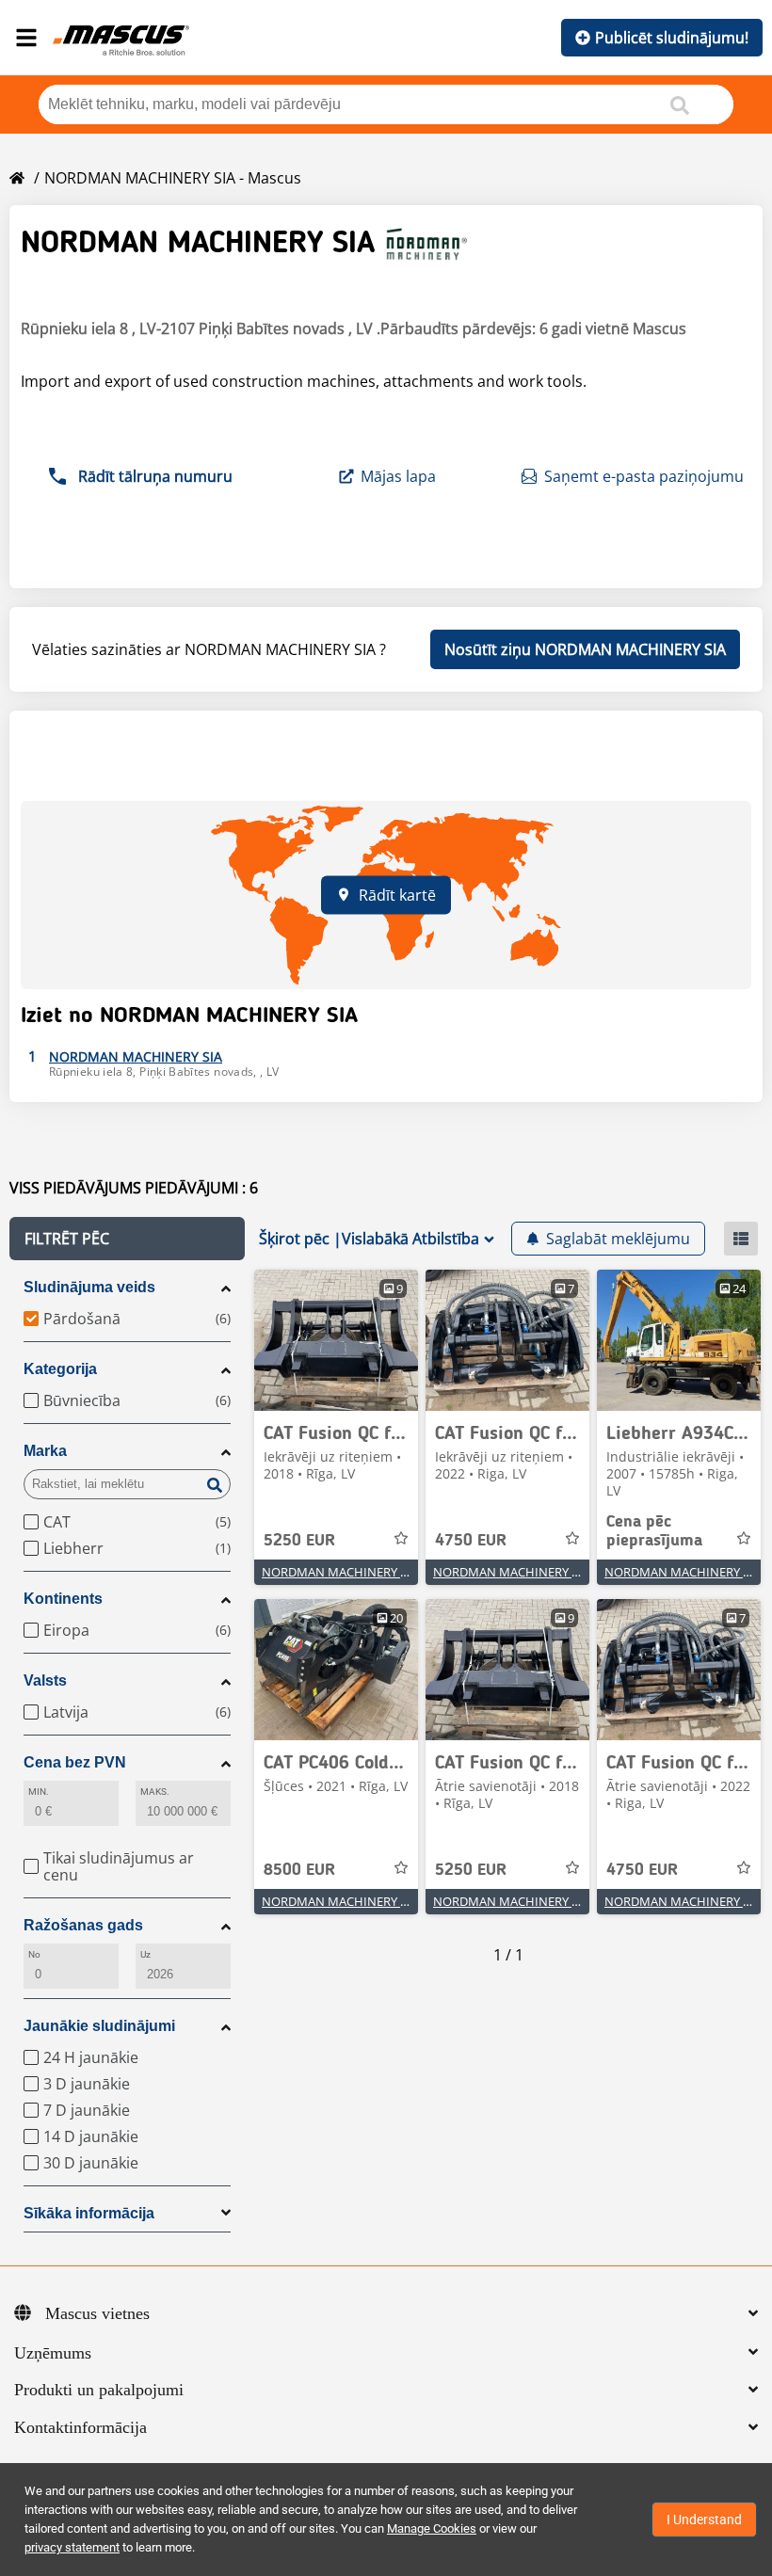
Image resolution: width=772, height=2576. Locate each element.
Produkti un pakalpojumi (99, 2390)
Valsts (45, 1680)
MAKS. (155, 1792)
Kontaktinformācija (80, 2427)
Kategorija (60, 1369)
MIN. (39, 1792)
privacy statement (72, 2547)
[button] (127, 1239)
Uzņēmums (53, 2353)
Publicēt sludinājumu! (672, 38)
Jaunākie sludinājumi (99, 2026)
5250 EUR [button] (299, 1541)
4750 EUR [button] (471, 1541)
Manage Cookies (432, 2528)
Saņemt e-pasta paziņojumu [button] (644, 476)
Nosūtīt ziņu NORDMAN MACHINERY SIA (585, 649)
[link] (336, 1340)
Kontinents (63, 1599)
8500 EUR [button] (299, 1870)
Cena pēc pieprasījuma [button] (654, 1531)
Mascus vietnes (97, 2313)
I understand (704, 2520)
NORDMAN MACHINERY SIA (340, 1572)
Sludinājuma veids (89, 1287)
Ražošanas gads (83, 1925)
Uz (145, 1954)
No (34, 1954)
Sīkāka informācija (89, 2213)
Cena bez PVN (75, 1762)
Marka (45, 1451)
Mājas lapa (398, 476)
